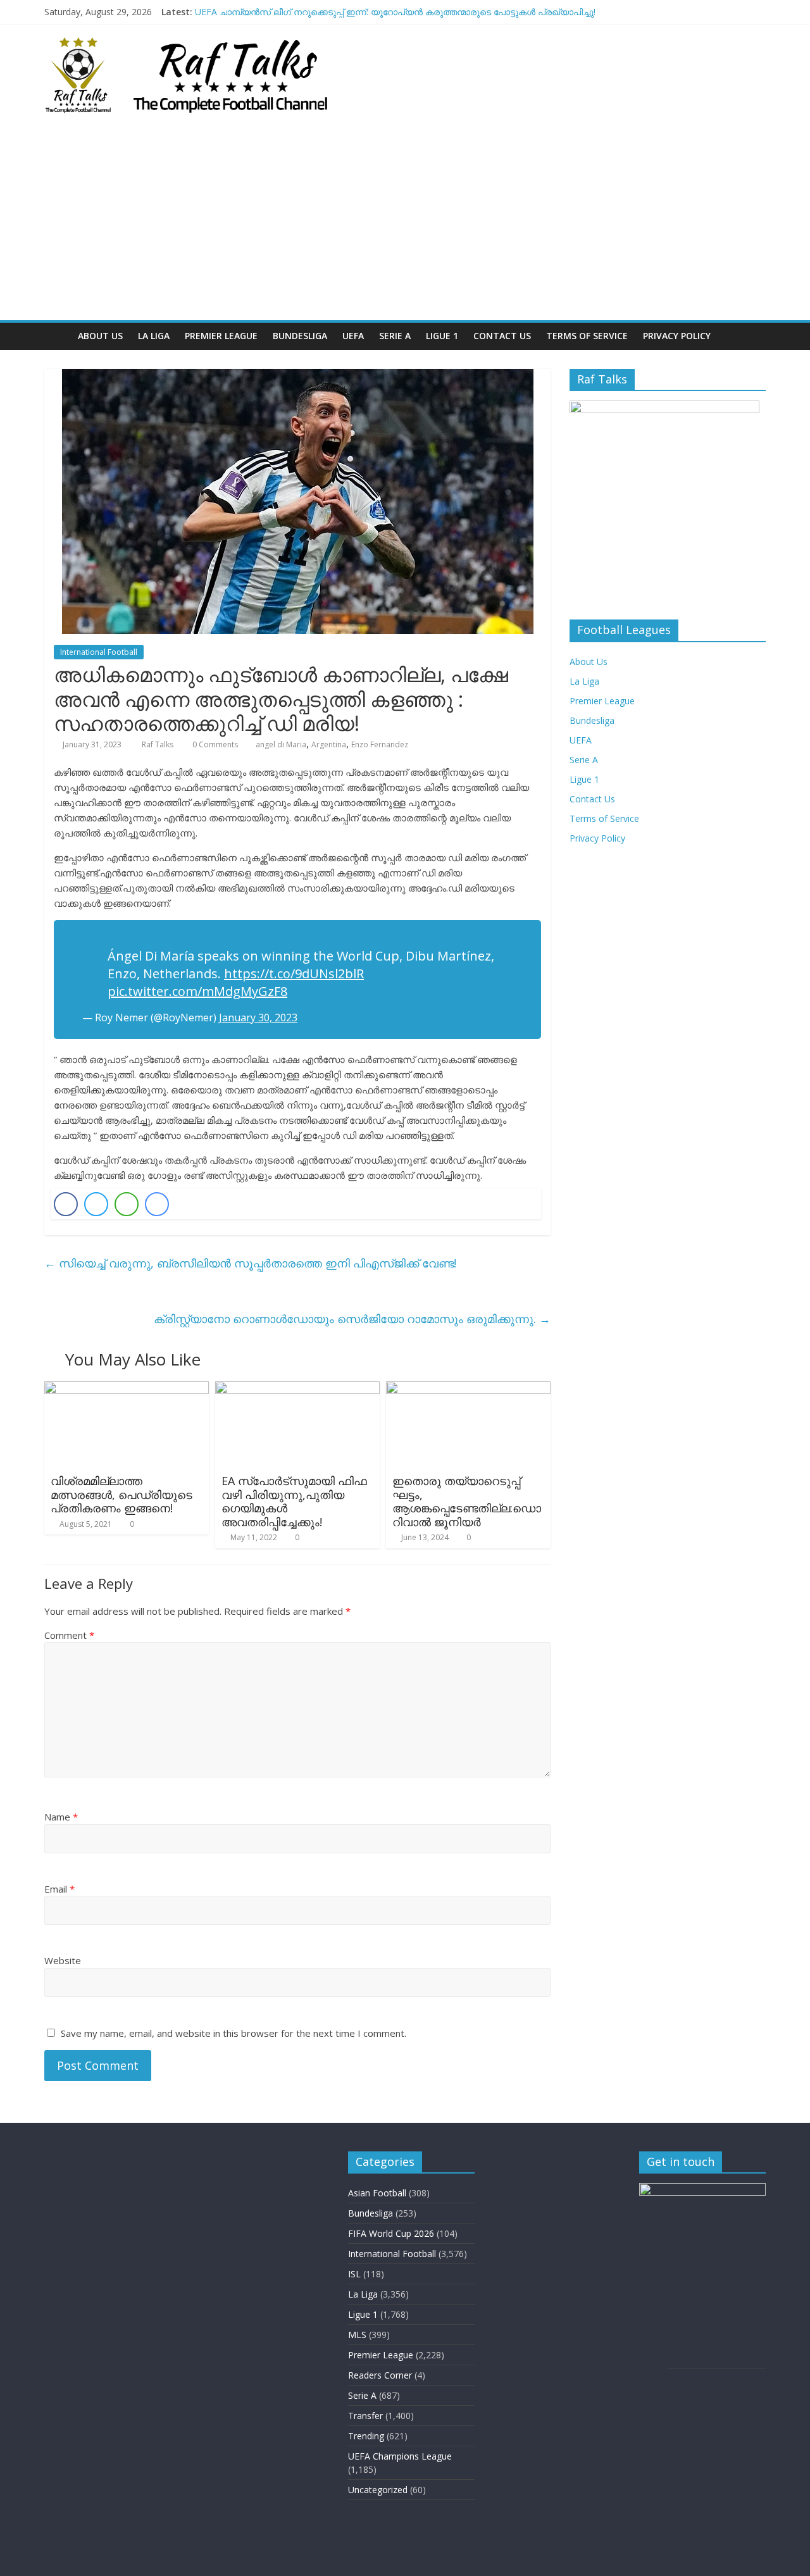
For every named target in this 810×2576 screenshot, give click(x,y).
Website (63, 1960)
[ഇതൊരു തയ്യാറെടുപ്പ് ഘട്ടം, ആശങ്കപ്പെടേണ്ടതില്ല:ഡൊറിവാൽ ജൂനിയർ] (468, 1389)
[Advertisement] (405, 225)
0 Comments (214, 744)
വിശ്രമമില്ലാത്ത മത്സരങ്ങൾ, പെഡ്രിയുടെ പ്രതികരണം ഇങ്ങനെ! (121, 1494)
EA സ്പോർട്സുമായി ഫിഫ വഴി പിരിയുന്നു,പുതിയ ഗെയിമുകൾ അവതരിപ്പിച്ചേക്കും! (294, 1501)
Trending (366, 2436)
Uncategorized (378, 2490)
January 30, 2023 (258, 1017)
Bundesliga (300, 336)
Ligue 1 (442, 336)
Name (61, 1817)
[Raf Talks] (57, 336)
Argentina (329, 744)
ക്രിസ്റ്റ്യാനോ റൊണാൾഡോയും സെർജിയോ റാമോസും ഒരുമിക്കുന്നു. (352, 1319)
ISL (354, 2274)
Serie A (395, 336)
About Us (100, 336)
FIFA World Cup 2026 (391, 2233)
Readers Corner (380, 2375)
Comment (69, 1635)
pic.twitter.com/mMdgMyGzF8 (197, 991)
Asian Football (377, 2193)
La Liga (154, 336)
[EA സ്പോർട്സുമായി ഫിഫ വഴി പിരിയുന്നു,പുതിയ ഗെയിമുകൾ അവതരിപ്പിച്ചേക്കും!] (297, 1389)
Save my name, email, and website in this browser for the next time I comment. (234, 2033)
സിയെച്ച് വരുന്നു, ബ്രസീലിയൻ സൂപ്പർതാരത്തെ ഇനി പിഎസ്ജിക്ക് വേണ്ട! (250, 1263)
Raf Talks (159, 744)
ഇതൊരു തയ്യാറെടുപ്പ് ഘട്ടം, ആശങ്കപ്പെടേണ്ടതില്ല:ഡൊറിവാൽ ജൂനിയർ (467, 1501)
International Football (99, 652)
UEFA (353, 336)
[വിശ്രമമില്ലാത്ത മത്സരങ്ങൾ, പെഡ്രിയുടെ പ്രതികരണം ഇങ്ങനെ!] (127, 1389)
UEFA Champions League (400, 2456)
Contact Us (502, 336)
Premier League (221, 336)
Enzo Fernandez (380, 744)
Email (59, 1889)
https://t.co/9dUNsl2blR (294, 974)
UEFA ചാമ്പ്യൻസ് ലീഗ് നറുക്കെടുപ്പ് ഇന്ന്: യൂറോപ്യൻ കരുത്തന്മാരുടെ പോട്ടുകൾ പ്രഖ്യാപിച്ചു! (395, 12)
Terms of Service (587, 336)
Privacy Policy (677, 336)
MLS (357, 2335)
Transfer (365, 2416)
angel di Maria (281, 744)
